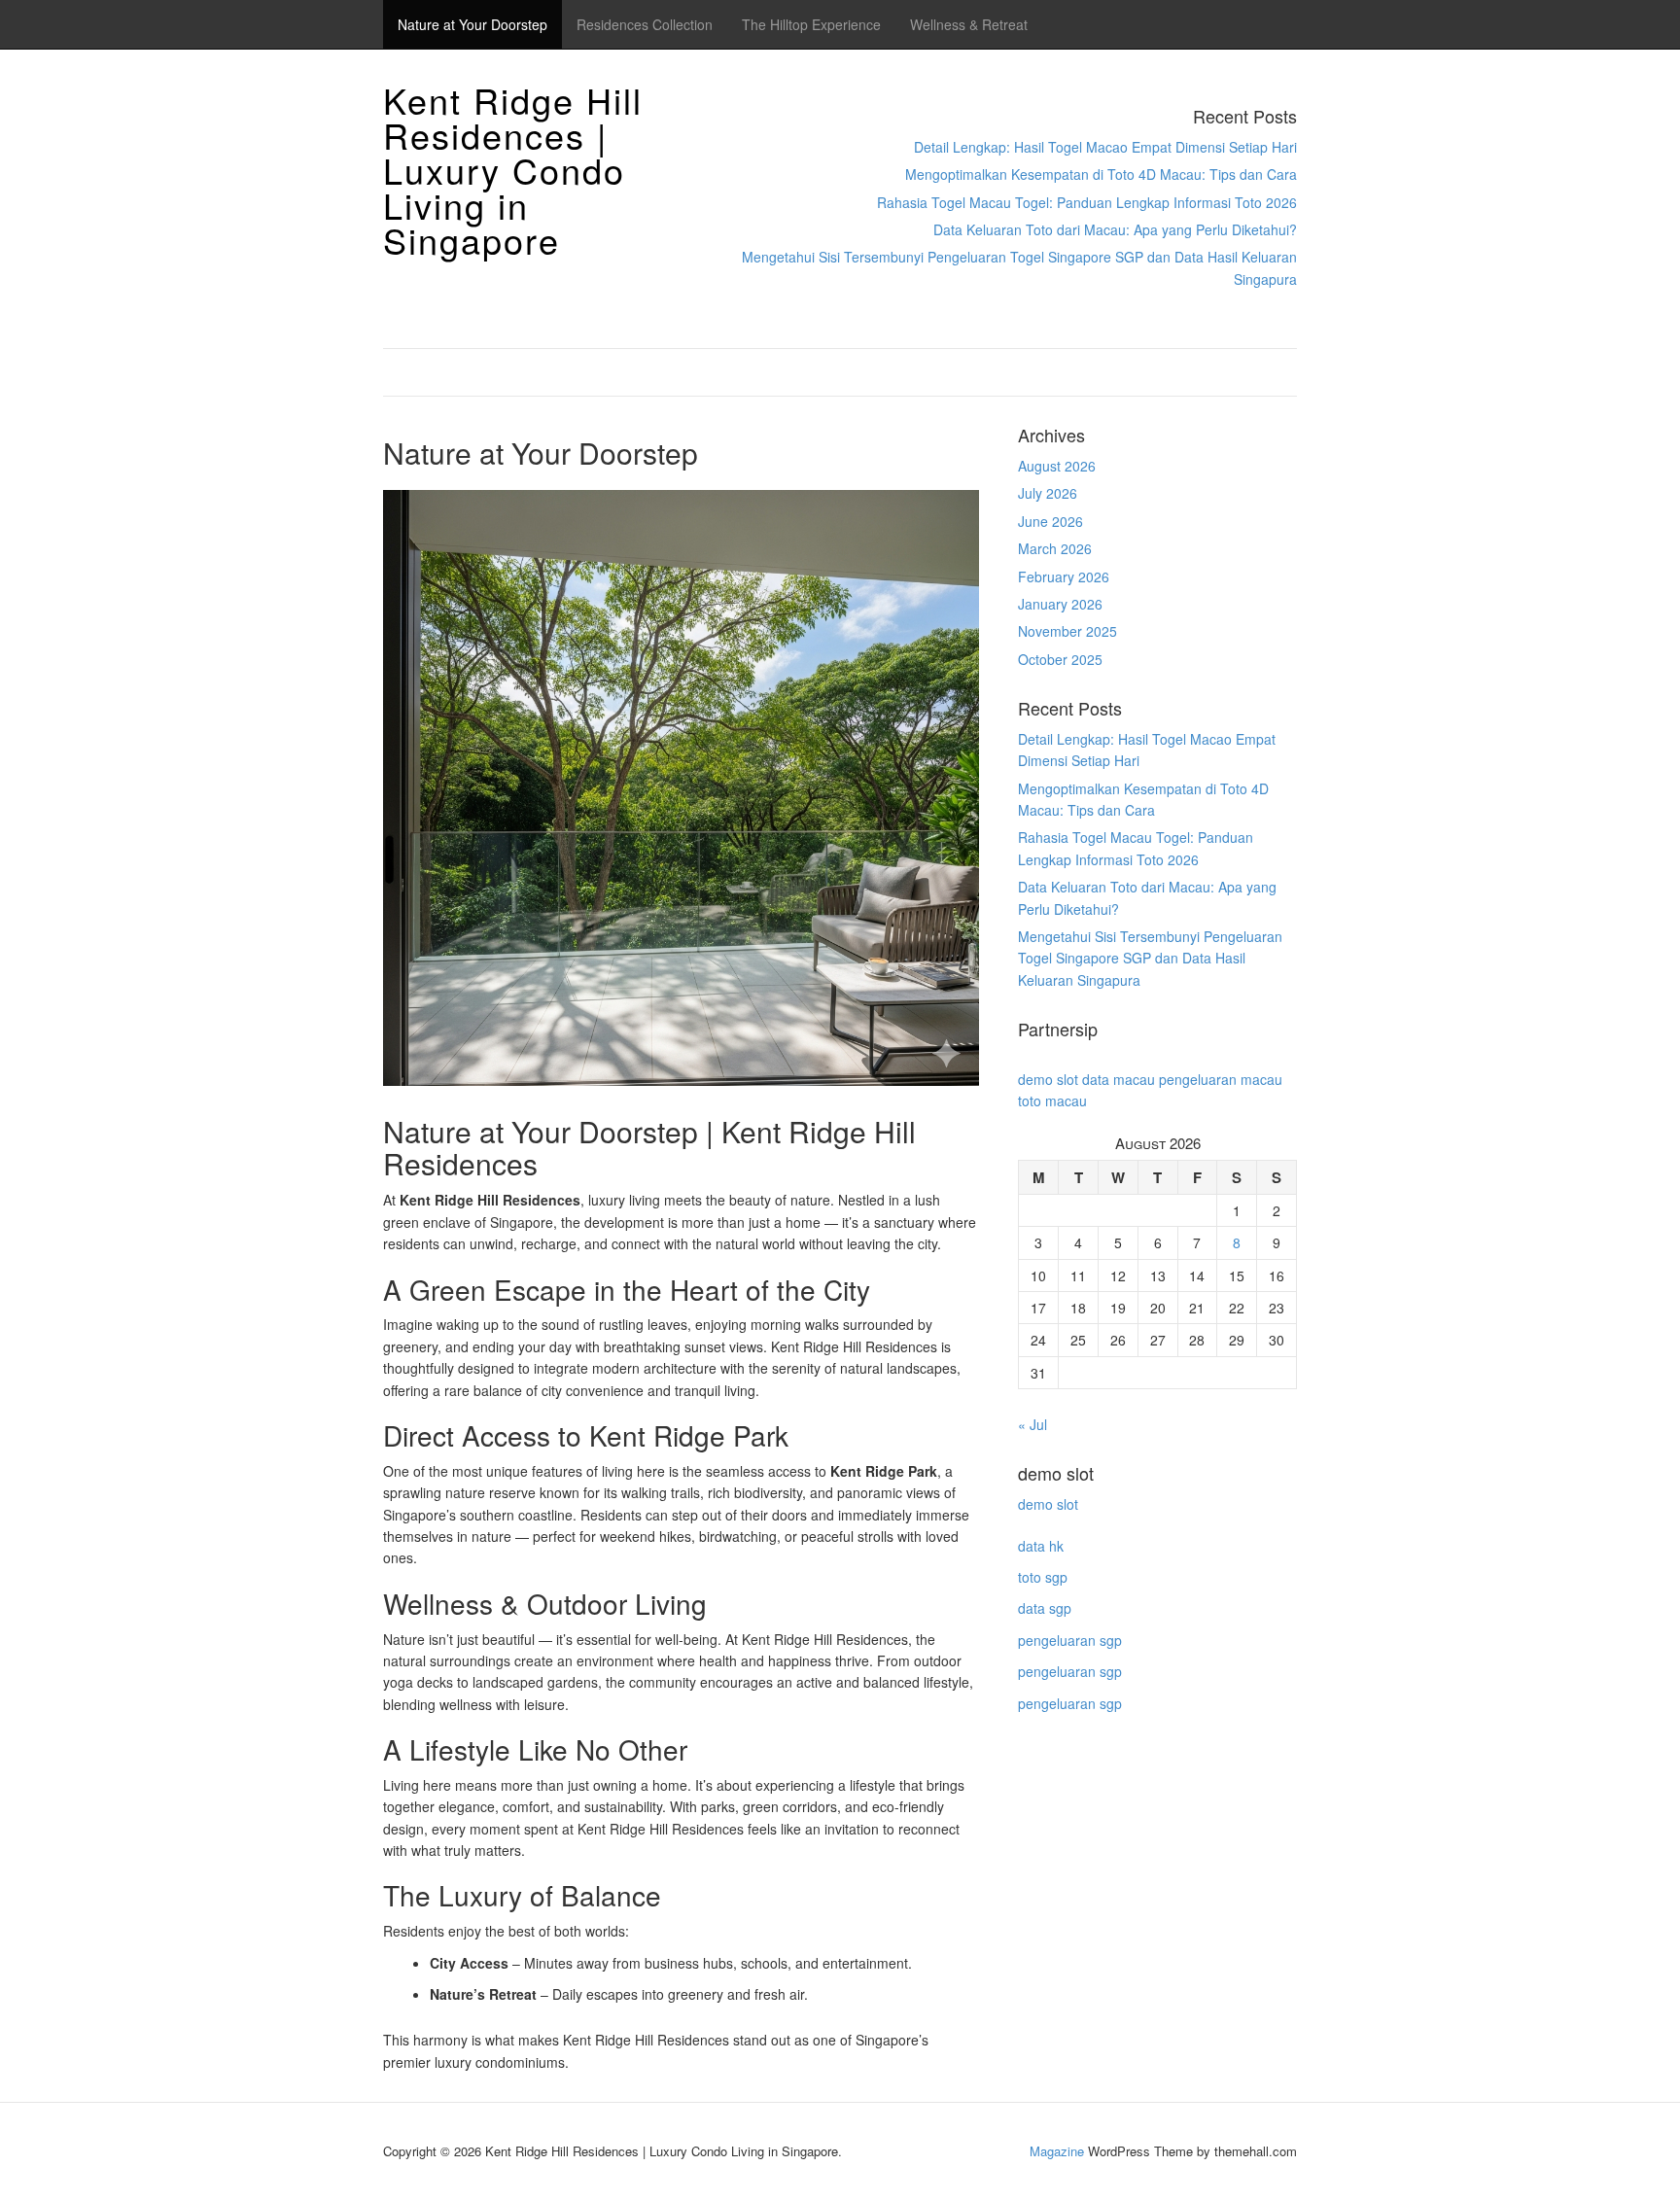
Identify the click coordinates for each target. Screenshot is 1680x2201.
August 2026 (1057, 466)
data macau (1119, 1079)
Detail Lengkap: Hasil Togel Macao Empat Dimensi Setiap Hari (1105, 147)
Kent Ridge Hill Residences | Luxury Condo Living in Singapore (513, 170)
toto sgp (1043, 1577)
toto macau (1052, 1100)
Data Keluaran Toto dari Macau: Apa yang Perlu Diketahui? (1115, 229)
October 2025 (1060, 659)
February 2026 (1064, 576)
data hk (1041, 1546)
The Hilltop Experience (811, 24)
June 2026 (1050, 521)
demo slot (1048, 1079)
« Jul (1032, 1424)
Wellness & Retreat (969, 24)
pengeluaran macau (1221, 1079)
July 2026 (1048, 493)
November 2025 (1067, 631)
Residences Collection (645, 24)
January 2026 (1060, 604)
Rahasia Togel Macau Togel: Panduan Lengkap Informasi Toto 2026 (1087, 202)
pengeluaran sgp (1070, 1640)
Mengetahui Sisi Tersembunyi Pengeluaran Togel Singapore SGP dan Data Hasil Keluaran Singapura (1150, 958)
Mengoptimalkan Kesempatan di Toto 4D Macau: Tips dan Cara (1101, 174)
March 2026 (1055, 548)
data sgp (1045, 1608)
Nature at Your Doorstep (472, 24)
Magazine (1057, 2151)
